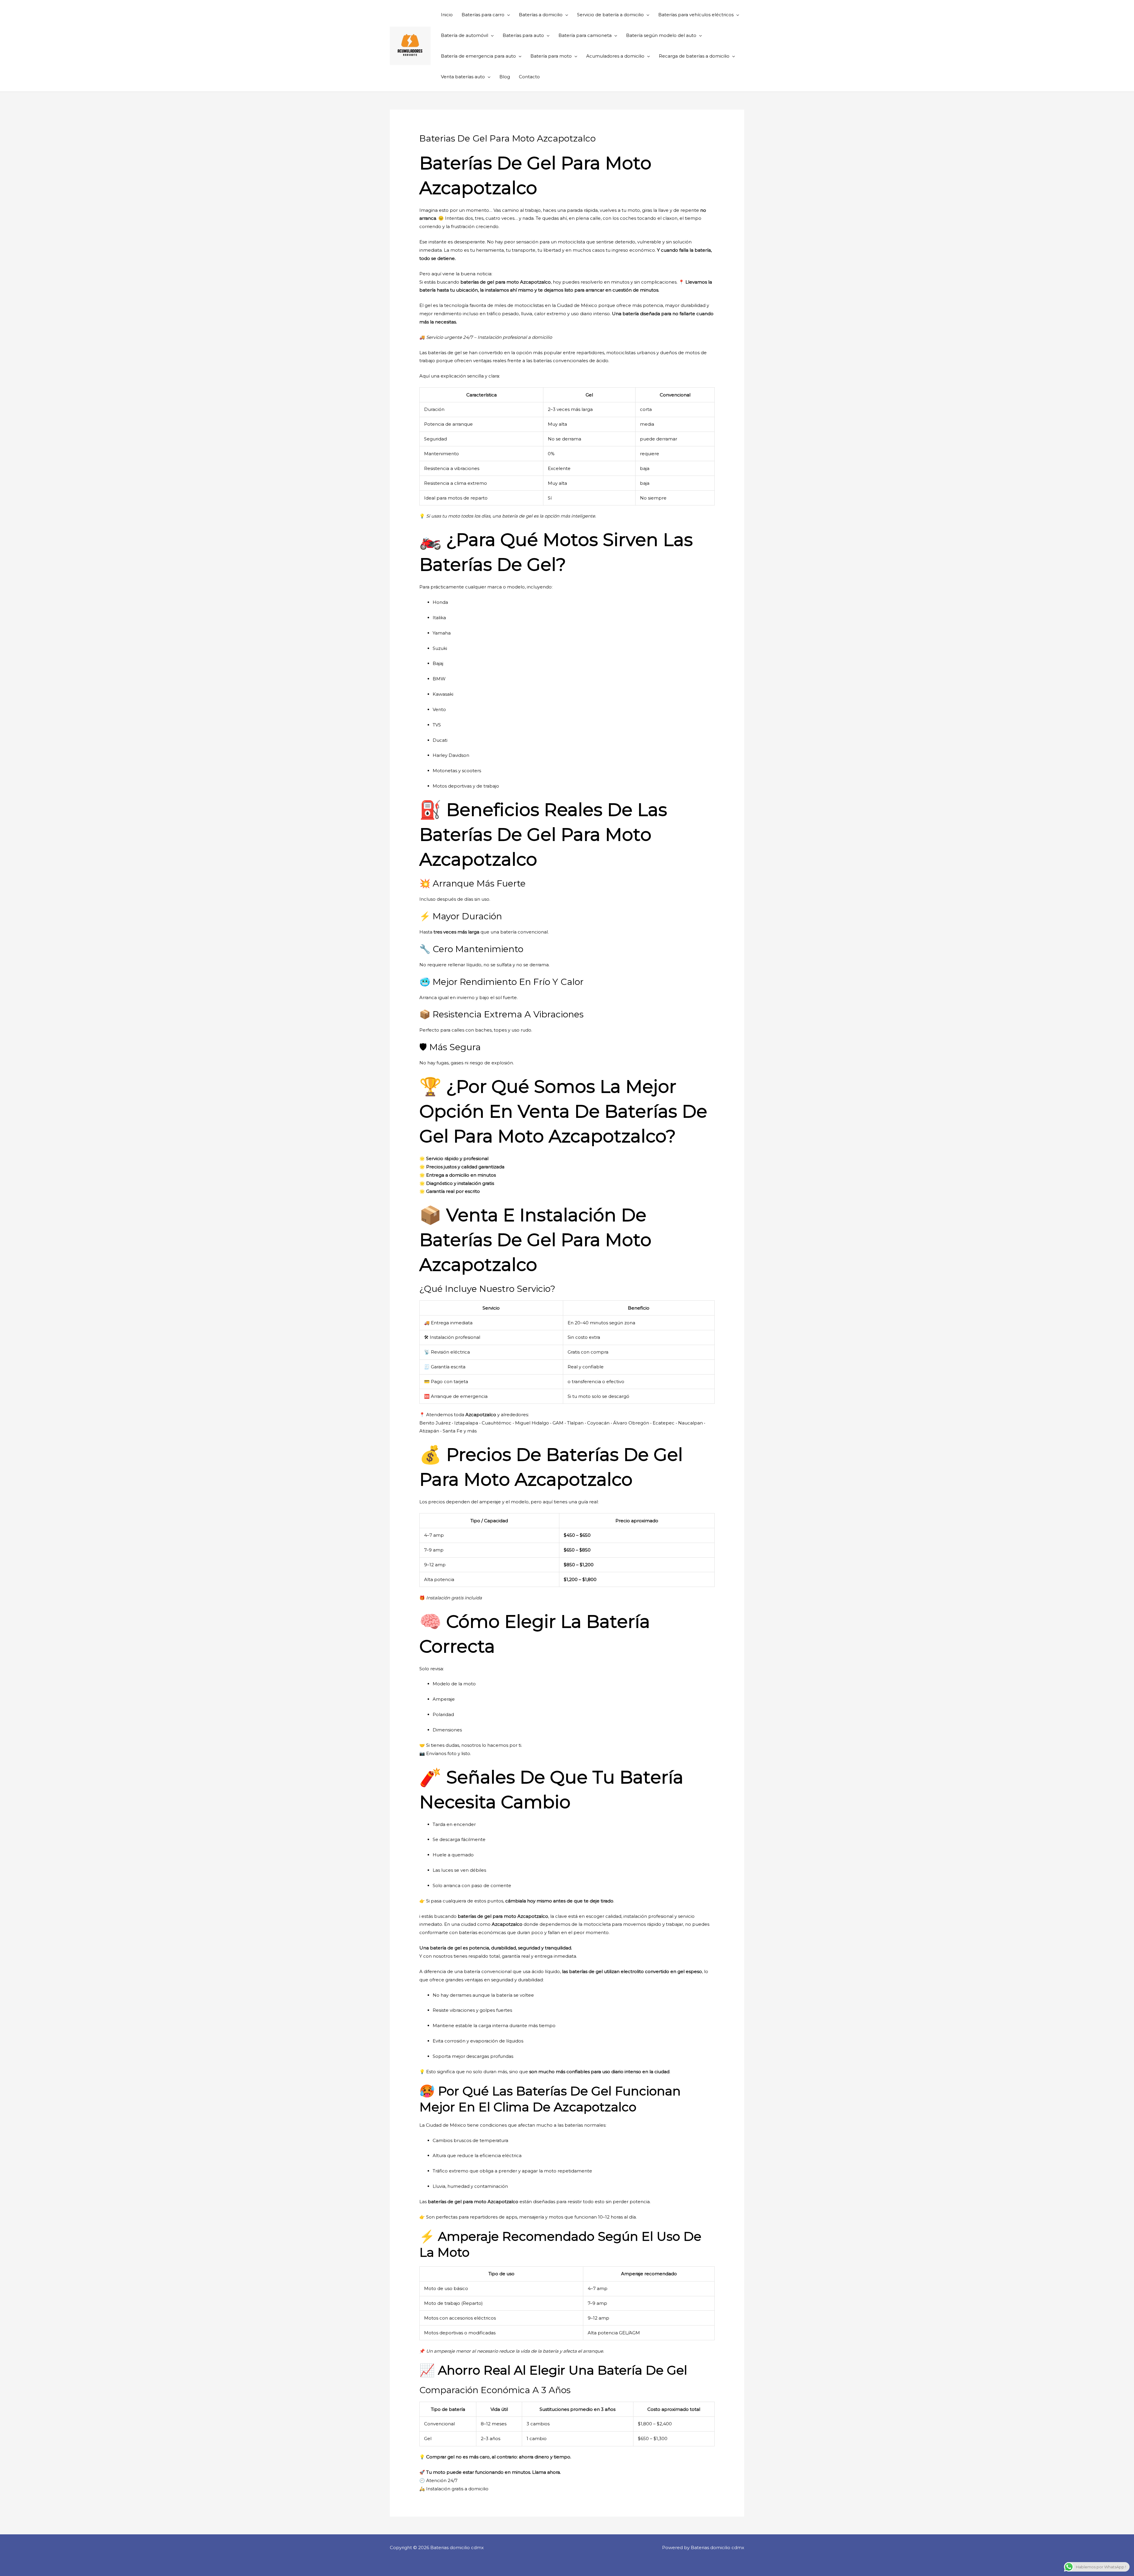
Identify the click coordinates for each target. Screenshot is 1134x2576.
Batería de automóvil (465, 35)
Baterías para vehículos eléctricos (696, 15)
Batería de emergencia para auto (478, 56)
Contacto (529, 77)
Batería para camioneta (585, 35)
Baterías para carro (483, 15)
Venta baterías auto (463, 77)
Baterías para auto (523, 35)
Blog (505, 77)
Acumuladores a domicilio (615, 56)
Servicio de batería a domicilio (610, 15)
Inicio (447, 15)
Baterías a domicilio (541, 15)
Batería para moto (551, 56)
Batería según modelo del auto (661, 35)
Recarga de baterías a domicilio (694, 56)
